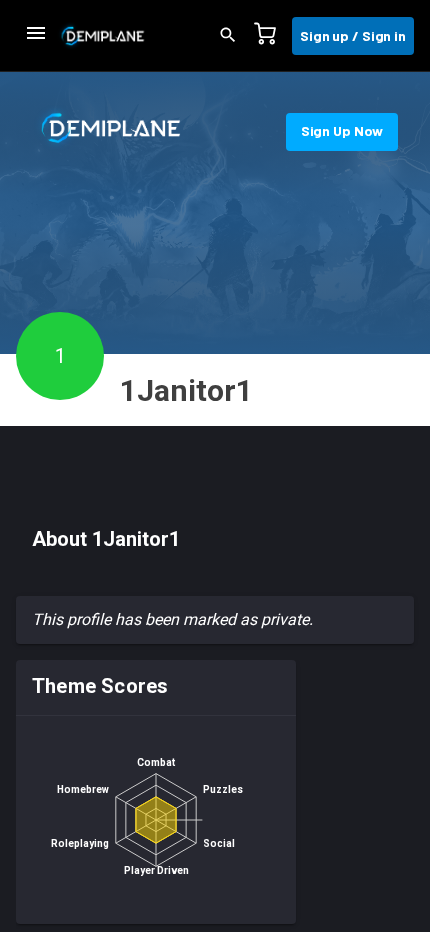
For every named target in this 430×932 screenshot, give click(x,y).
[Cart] (271, 36)
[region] (215, 796)
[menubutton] (36, 36)
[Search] (234, 36)
